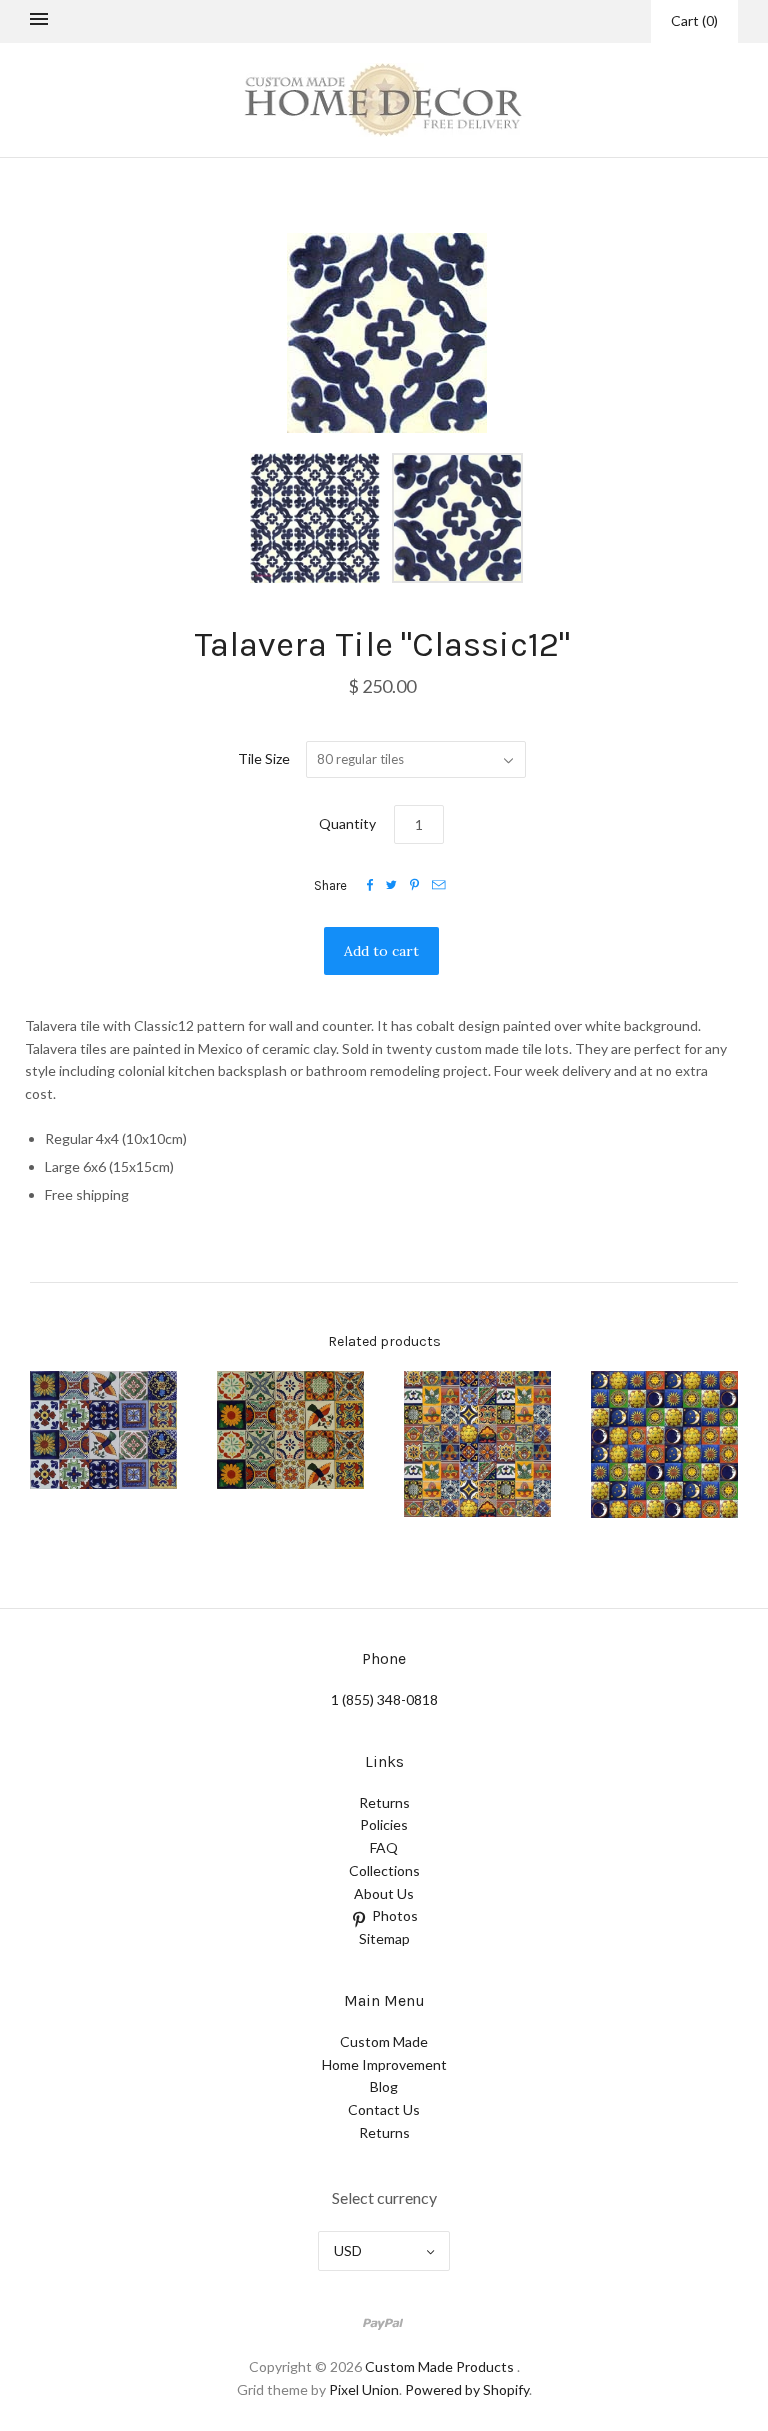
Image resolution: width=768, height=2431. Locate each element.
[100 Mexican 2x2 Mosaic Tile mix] (477, 1444)
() (694, 20)
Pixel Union (364, 2389)
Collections (384, 1870)
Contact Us (384, 2109)
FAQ (384, 1847)
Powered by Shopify (467, 2389)
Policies (384, 1824)
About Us (384, 1893)
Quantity (347, 823)
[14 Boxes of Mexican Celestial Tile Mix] (664, 1444)
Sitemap (384, 1938)
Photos (395, 1915)
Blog (384, 2086)
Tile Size (264, 758)
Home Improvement (384, 2064)
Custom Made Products (439, 2366)
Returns (384, 1802)
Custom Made (384, 2041)
